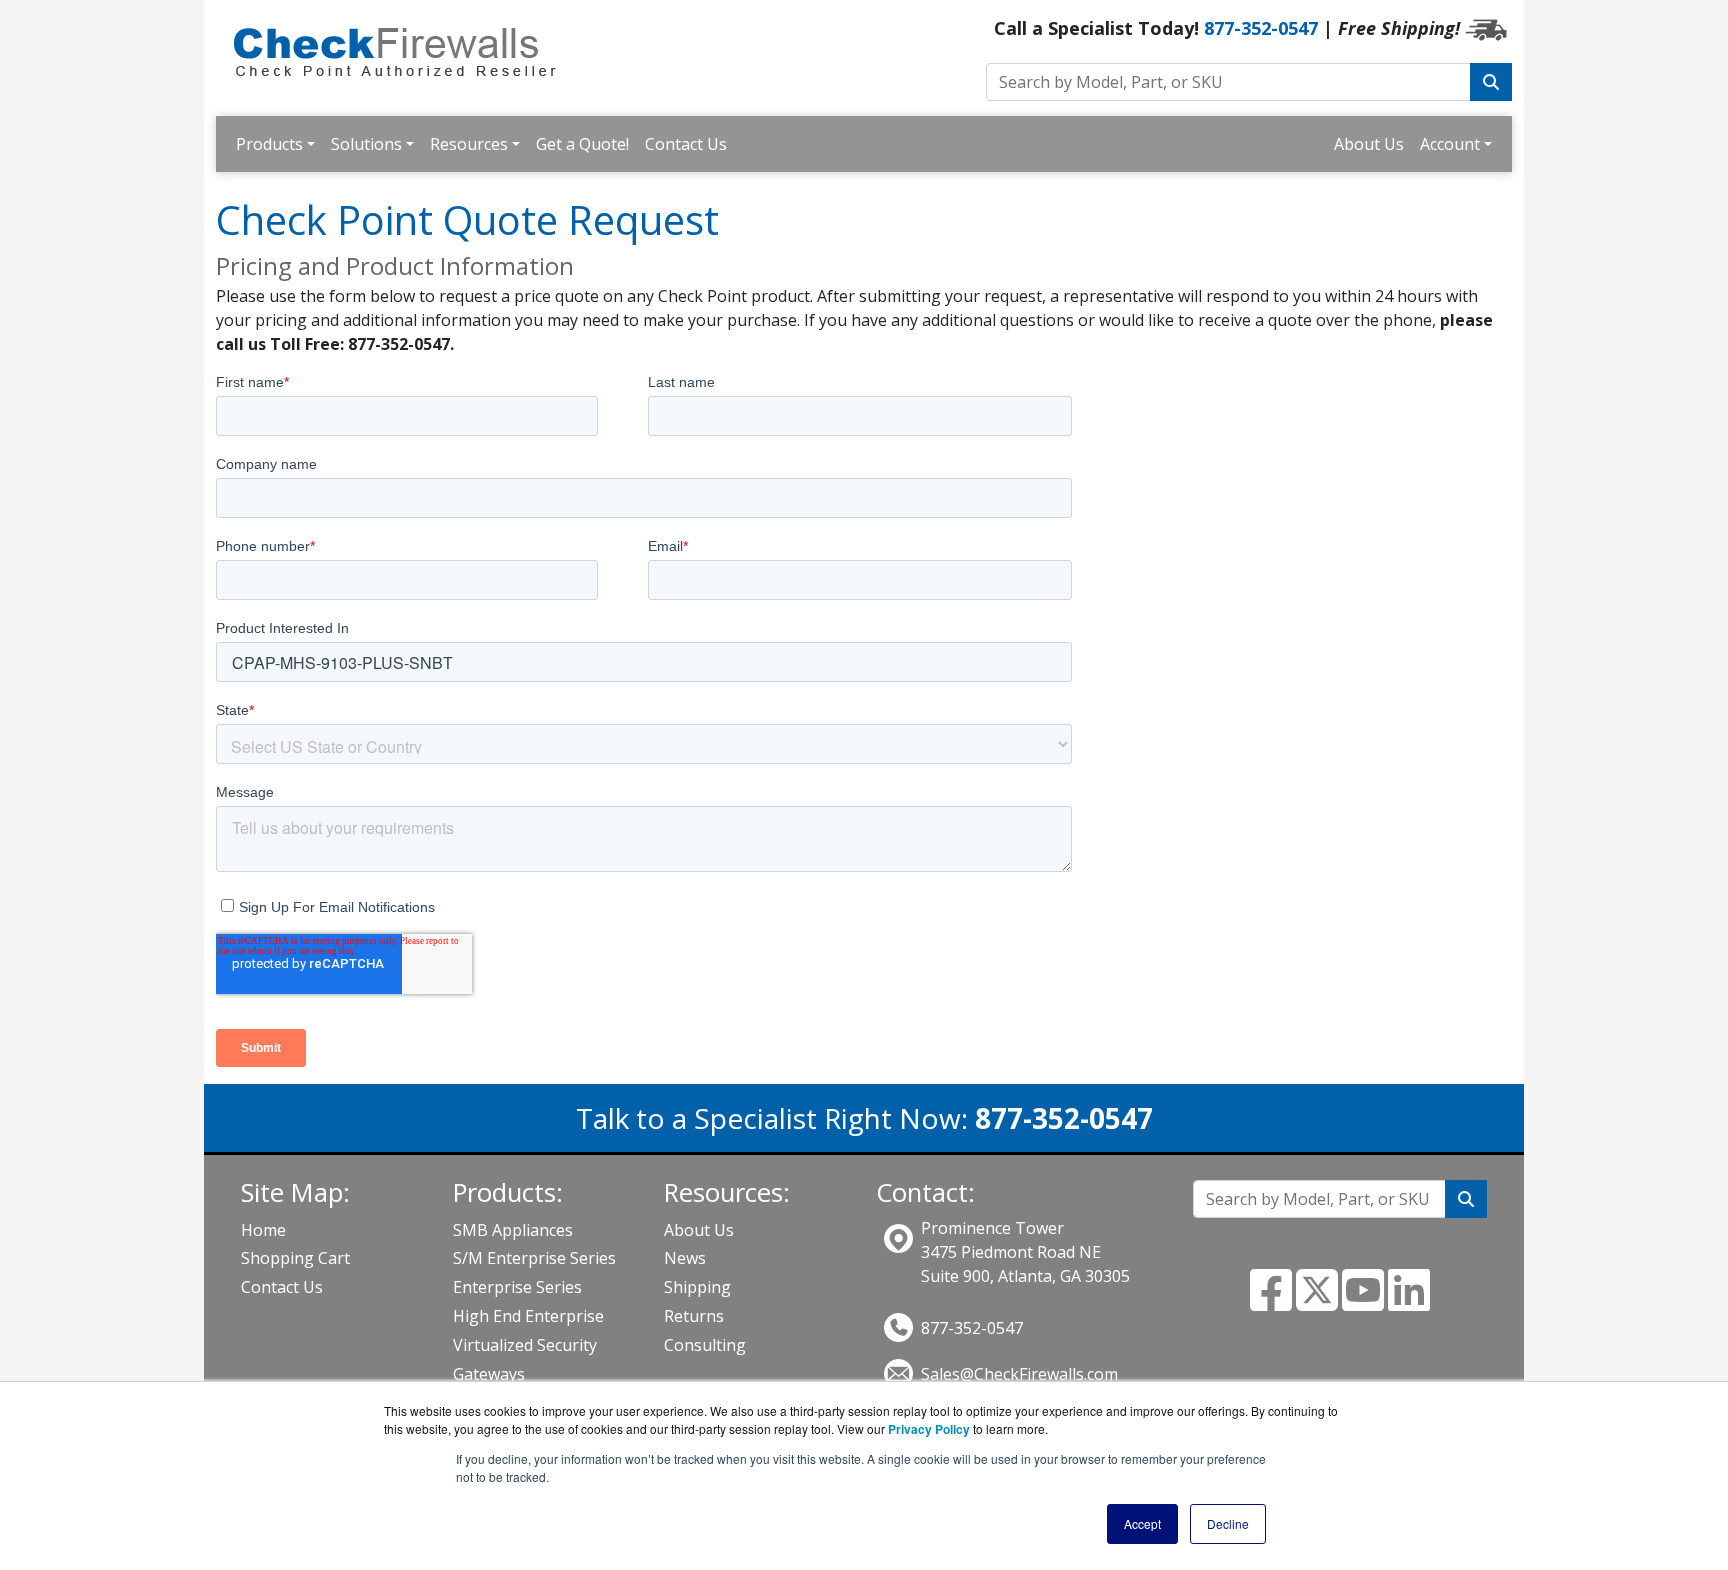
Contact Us (686, 144)
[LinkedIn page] (1409, 1302)
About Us (1369, 144)
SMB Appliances (513, 1230)
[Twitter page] (1317, 1302)
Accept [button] (1142, 1523)
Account (1450, 144)
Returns (694, 1316)
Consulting (705, 1345)
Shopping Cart (295, 1258)
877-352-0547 (1261, 28)
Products (269, 144)
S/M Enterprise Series (534, 1258)
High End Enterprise (528, 1316)
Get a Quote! (582, 144)
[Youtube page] (1363, 1302)
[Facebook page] (1271, 1302)
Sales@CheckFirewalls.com (1019, 1374)
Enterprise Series (517, 1287)
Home (263, 1230)
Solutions (366, 144)
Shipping (697, 1287)
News (685, 1258)
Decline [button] (1228, 1523)
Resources (469, 144)
